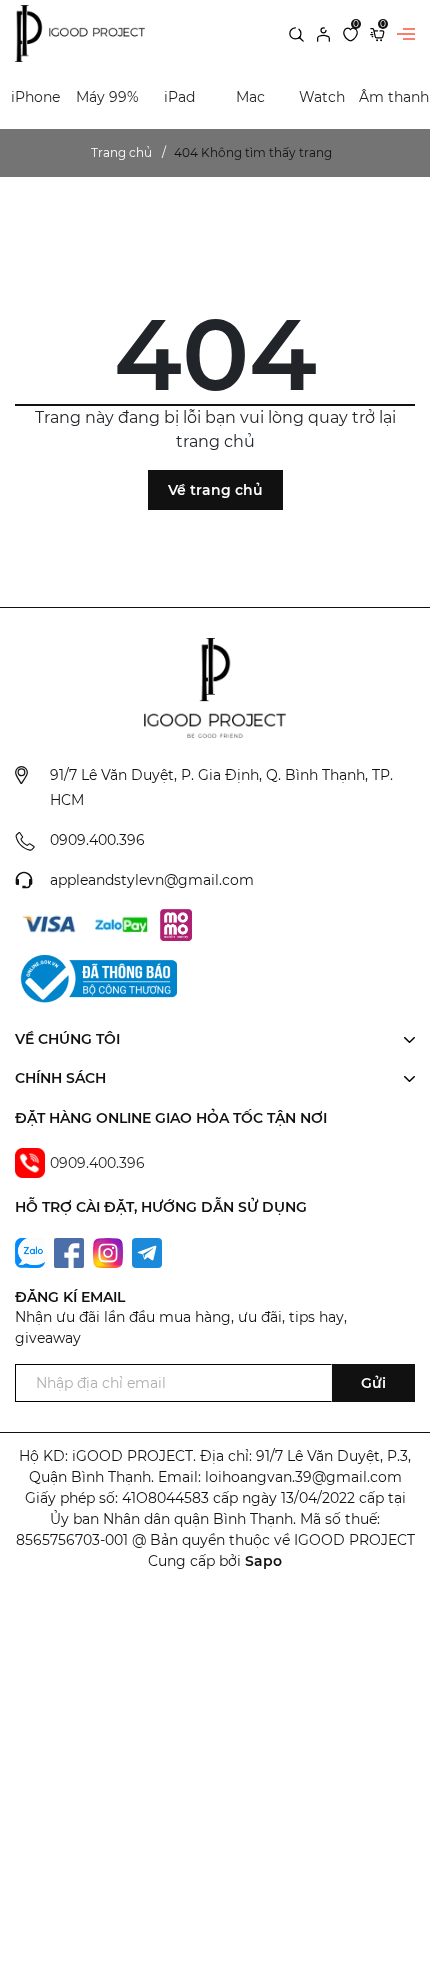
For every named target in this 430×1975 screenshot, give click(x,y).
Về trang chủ (215, 490)
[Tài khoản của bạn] (323, 33)
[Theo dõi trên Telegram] (147, 1252)
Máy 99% (107, 97)
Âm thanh (394, 97)
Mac (250, 97)
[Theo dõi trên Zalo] (32, 1252)
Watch (322, 97)
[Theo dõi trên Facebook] (71, 1252)
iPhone (35, 97)
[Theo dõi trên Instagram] (110, 1252)
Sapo (263, 1561)
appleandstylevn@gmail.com (152, 880)
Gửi (373, 1383)
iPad (179, 97)
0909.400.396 (97, 840)
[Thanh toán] (49, 925)
